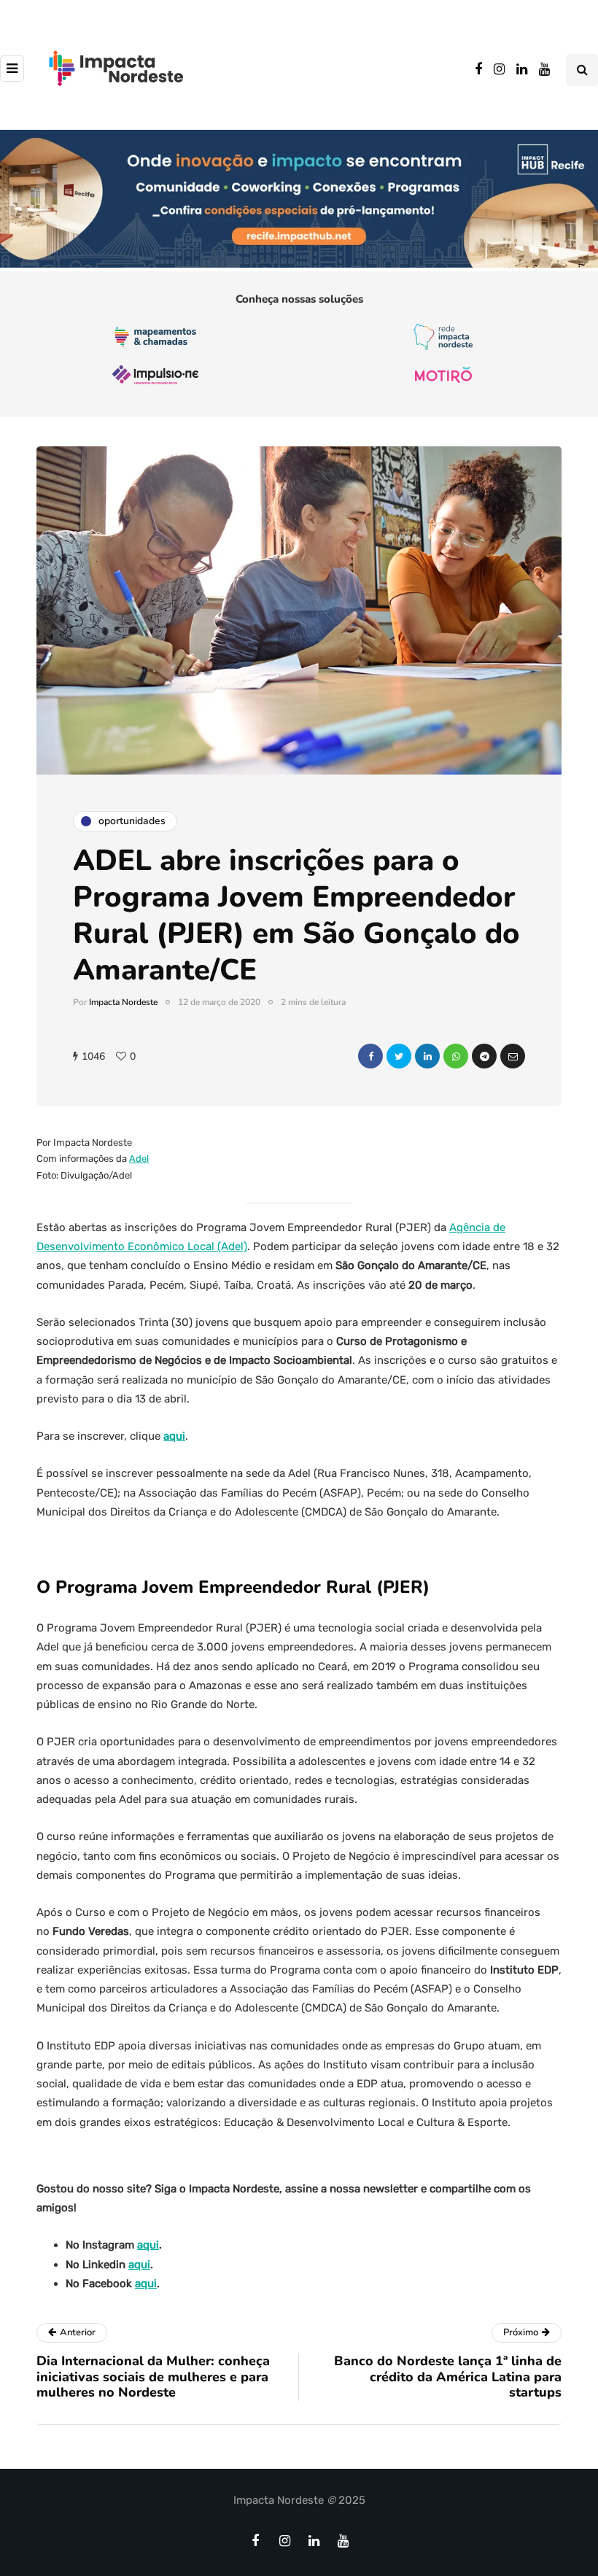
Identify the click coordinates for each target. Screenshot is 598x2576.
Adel (139, 1159)
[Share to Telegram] (484, 1056)
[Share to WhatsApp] (456, 1056)
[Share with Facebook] (370, 1056)
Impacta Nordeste (123, 1002)
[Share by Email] (513, 1056)
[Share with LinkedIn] (427, 1056)
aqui (174, 1436)
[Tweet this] (399, 1056)
